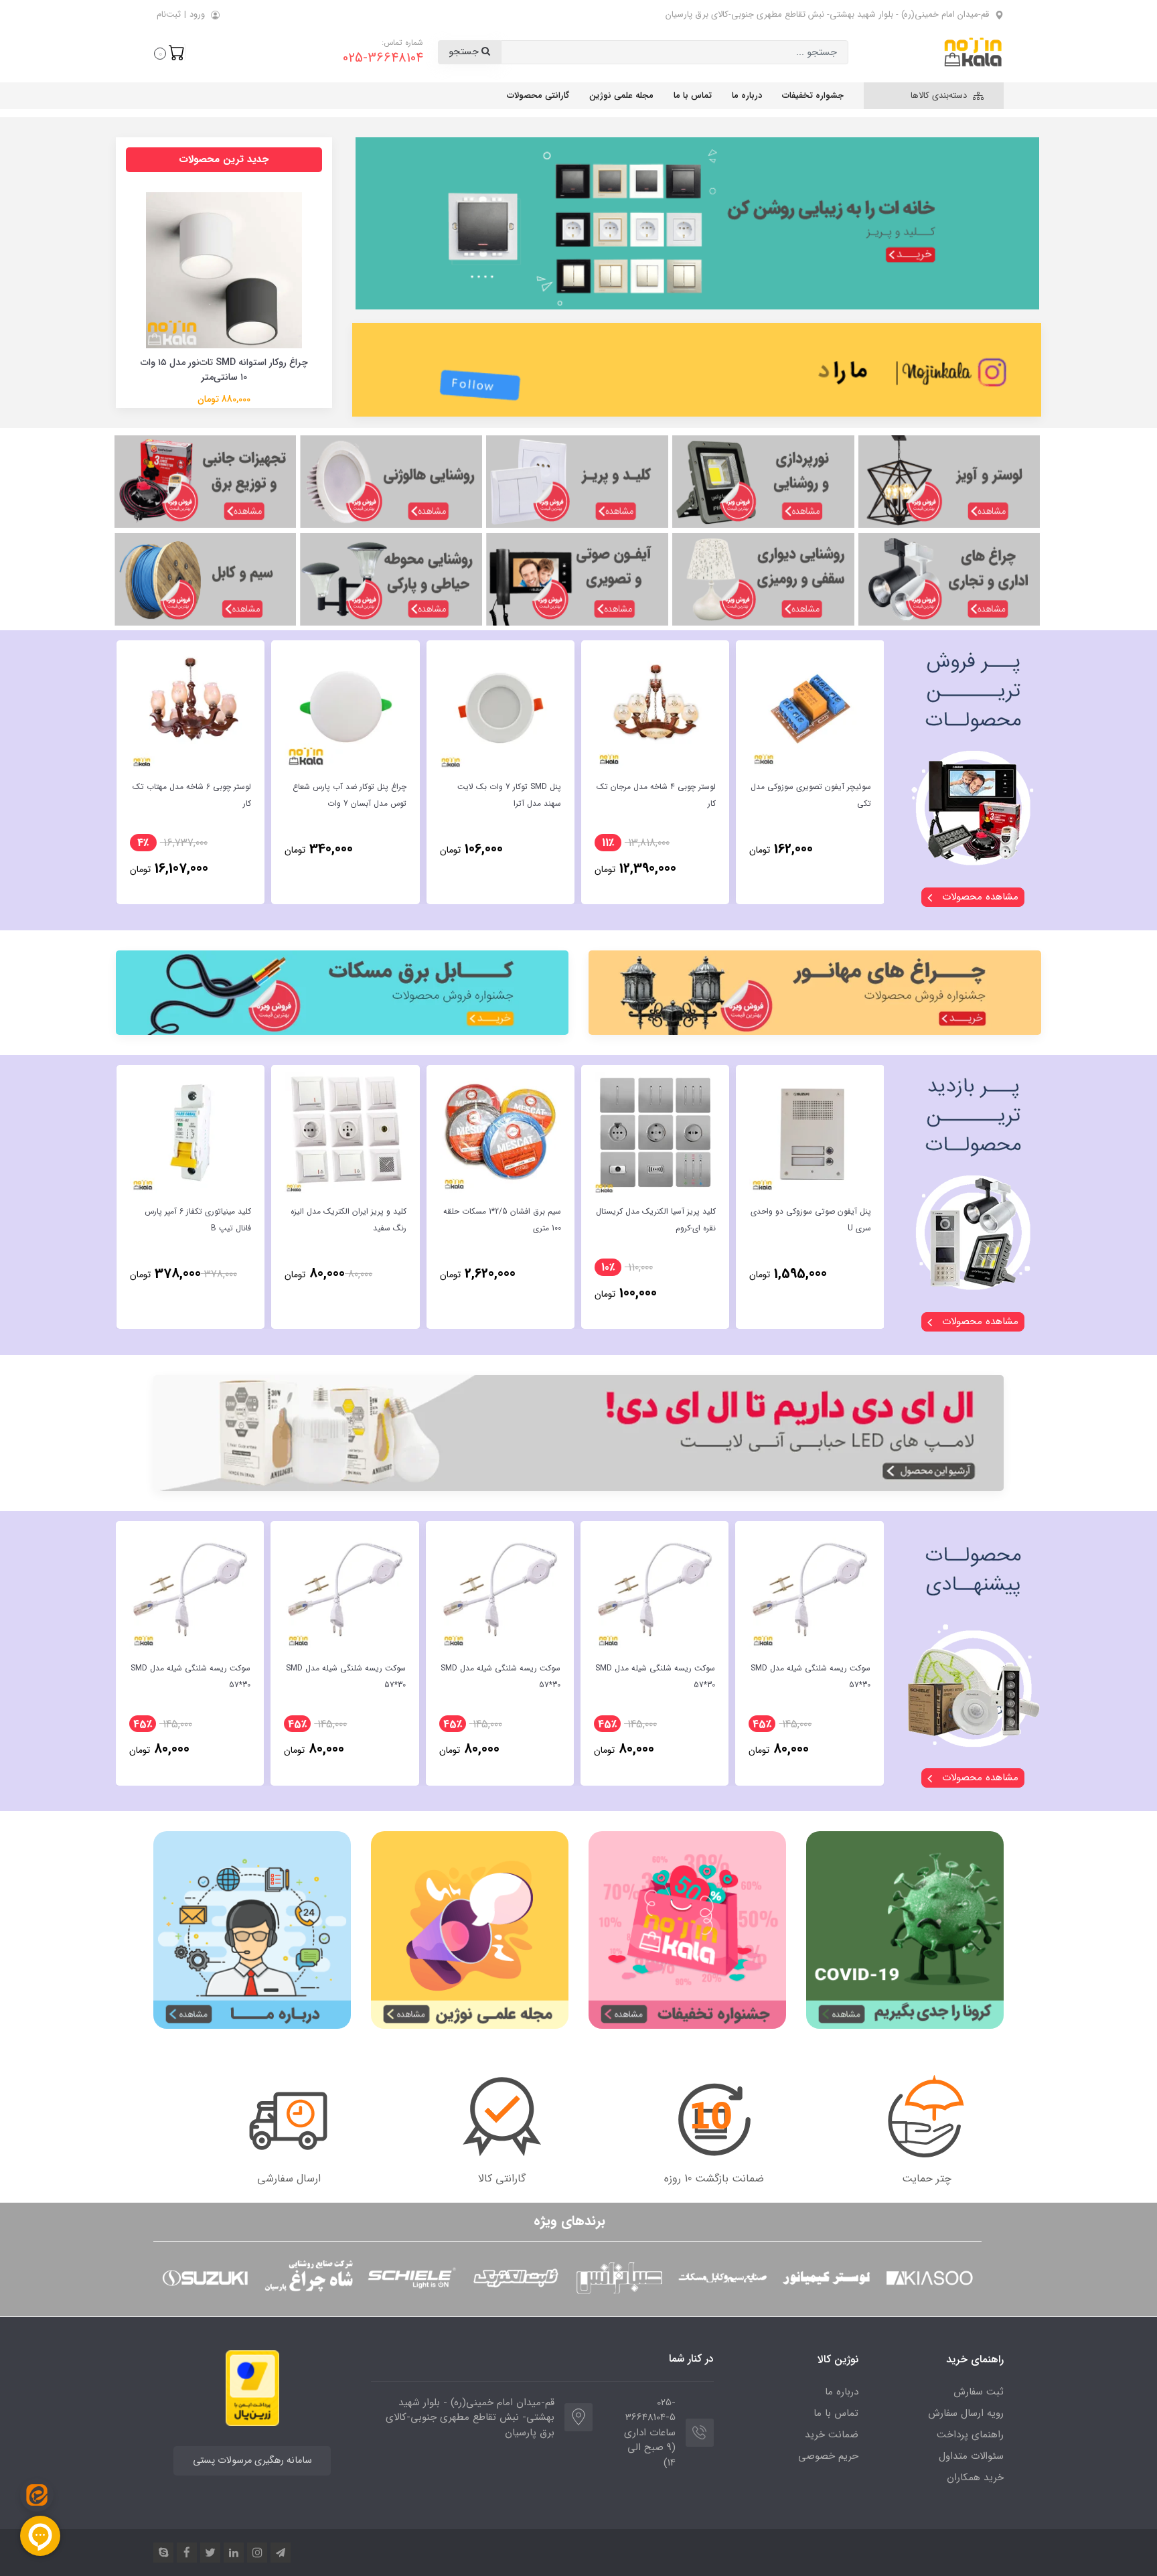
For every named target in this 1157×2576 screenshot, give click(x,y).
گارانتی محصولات (538, 95)
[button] (169, 52)
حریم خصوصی (828, 2456)
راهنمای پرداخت (970, 2435)
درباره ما (747, 95)
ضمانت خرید (832, 2435)
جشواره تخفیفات (813, 95)
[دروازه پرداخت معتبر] (252, 2387)
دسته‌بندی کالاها (940, 95)
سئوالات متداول (971, 2456)
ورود (197, 14)
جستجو (465, 52)
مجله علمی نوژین (621, 95)
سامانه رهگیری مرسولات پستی (252, 2460)
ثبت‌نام (169, 14)
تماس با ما (693, 95)
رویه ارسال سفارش (966, 2413)
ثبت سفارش (979, 2392)
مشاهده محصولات (979, 897)
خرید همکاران (975, 2478)
